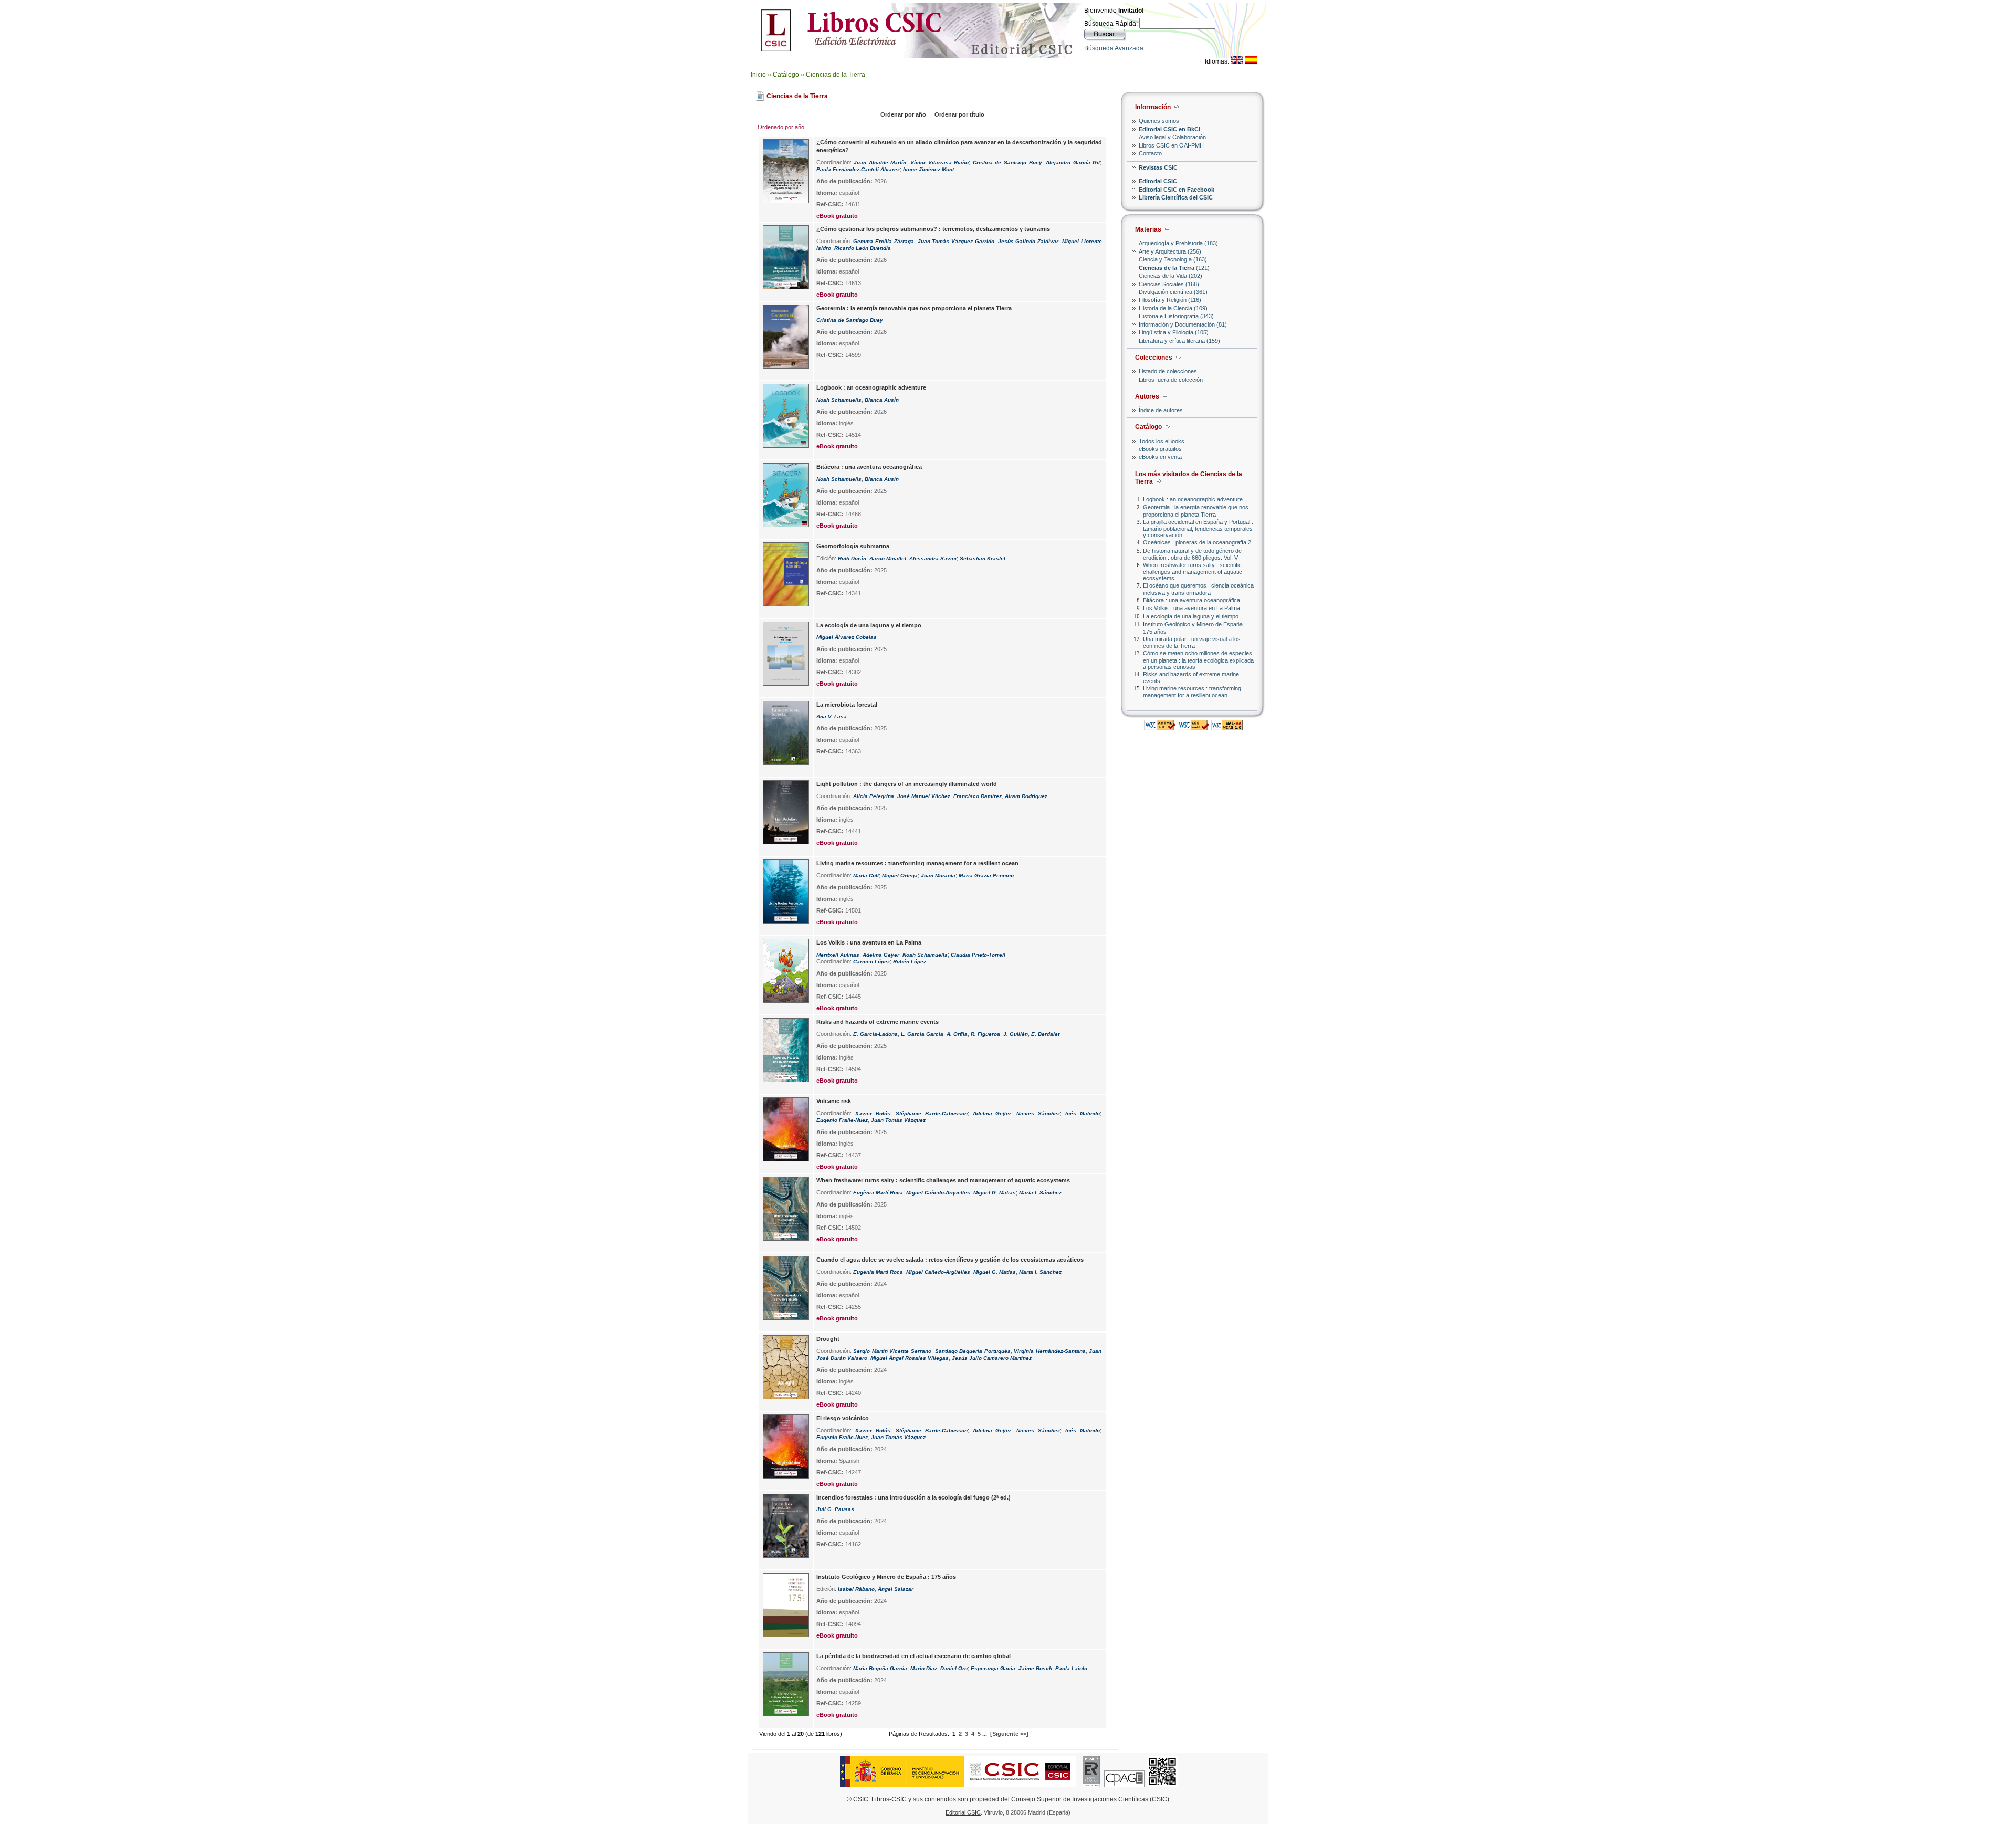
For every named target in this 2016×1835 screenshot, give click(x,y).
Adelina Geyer (881, 955)
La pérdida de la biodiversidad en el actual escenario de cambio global (913, 1656)
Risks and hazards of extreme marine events (878, 1022)
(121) (1174, 268)
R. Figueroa (985, 1034)
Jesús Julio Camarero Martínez (992, 1358)
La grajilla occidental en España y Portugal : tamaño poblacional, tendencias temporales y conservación (1198, 528)
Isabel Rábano (856, 1589)
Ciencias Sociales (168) (1169, 284)
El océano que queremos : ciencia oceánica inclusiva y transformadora (1198, 589)
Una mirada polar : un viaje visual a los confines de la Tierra (1192, 642)
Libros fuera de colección (1171, 380)
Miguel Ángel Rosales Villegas (910, 1358)
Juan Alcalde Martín (880, 162)
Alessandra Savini (933, 558)
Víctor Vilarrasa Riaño (939, 162)
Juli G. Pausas (835, 1509)
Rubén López (910, 962)
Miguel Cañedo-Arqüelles (938, 1193)
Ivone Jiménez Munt (928, 169)
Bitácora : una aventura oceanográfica (1191, 600)
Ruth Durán (852, 558)
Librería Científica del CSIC (1176, 197)
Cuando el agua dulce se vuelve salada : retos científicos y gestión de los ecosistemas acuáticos (950, 1260)
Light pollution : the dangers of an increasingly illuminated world (907, 784)
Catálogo (786, 75)
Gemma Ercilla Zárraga (883, 241)
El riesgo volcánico (843, 1418)
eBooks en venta (1160, 457)
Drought (828, 1339)
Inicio (758, 75)
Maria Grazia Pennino (986, 875)
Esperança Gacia (993, 1668)
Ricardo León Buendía (863, 248)
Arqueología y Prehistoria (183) (1178, 243)
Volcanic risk (834, 1101)
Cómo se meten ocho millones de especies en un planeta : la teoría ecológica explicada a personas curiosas (1198, 660)
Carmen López (871, 962)
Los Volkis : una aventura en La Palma (1191, 608)
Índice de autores (1161, 410)
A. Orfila (957, 1034)
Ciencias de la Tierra (836, 75)
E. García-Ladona (875, 1034)
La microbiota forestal (847, 705)
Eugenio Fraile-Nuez (842, 1120)
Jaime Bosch (1035, 1668)
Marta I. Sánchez (1040, 1193)
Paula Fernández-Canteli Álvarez (858, 169)
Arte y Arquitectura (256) (1170, 251)
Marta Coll (866, 875)
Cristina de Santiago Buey (1007, 162)
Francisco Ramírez (978, 796)
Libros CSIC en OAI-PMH (1171, 145)
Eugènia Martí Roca (878, 1193)
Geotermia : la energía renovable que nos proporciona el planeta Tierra (1196, 511)
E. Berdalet (1045, 1034)
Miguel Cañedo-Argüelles (938, 1272)
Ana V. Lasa (832, 716)
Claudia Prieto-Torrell (978, 955)
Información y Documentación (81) (1183, 324)
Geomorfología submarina (853, 546)
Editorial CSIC (1158, 181)
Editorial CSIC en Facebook (1177, 190)
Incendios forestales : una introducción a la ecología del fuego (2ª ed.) (913, 1497)
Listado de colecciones (1168, 371)
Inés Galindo (1083, 1113)
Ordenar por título (959, 114)
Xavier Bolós (873, 1113)
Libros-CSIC (889, 1799)
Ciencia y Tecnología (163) (1173, 259)
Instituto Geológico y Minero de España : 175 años (886, 1577)
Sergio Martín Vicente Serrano (892, 1351)
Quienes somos (1159, 121)
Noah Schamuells (839, 400)
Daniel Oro (954, 1668)
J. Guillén (1016, 1034)
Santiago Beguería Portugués (973, 1351)
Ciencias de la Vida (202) (1170, 276)
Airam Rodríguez (1026, 796)
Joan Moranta (938, 875)
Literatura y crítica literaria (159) (1179, 341)
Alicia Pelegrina (874, 796)
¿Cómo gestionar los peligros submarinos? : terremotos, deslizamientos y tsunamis (933, 229)
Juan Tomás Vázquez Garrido (956, 241)
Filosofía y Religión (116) (1170, 300)
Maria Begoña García (880, 1668)
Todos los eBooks (1162, 441)
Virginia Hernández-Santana (1050, 1351)
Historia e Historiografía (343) (1176, 316)
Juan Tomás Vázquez (898, 1120)
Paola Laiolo (1071, 1668)
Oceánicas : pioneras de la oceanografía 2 (1197, 542)
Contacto (1150, 153)
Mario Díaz (924, 1668)
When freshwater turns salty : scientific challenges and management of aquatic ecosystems (1193, 572)
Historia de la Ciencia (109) (1173, 308)
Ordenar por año (903, 114)
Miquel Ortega (900, 875)
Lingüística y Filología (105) (1174, 332)
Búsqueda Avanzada (1114, 48)
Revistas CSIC (1158, 167)
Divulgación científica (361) (1173, 292)
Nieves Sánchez (1038, 1113)
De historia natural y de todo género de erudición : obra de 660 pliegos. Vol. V (1192, 554)
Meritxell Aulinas (838, 955)
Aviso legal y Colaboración (1172, 137)
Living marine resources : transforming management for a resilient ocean (1192, 692)
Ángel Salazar (896, 1589)
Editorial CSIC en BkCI (1169, 129)
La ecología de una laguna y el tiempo (1191, 616)
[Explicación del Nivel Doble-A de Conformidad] (1227, 727)
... (985, 1734)
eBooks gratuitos (1160, 449)
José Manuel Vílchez (924, 796)
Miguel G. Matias (995, 1193)
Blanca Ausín (882, 400)
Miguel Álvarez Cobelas (847, 637)
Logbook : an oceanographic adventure (1193, 499)
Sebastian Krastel (983, 558)
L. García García (922, 1034)
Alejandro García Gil (1073, 162)
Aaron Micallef (888, 558)
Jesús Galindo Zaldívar (1028, 241)
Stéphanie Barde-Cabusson (932, 1113)
